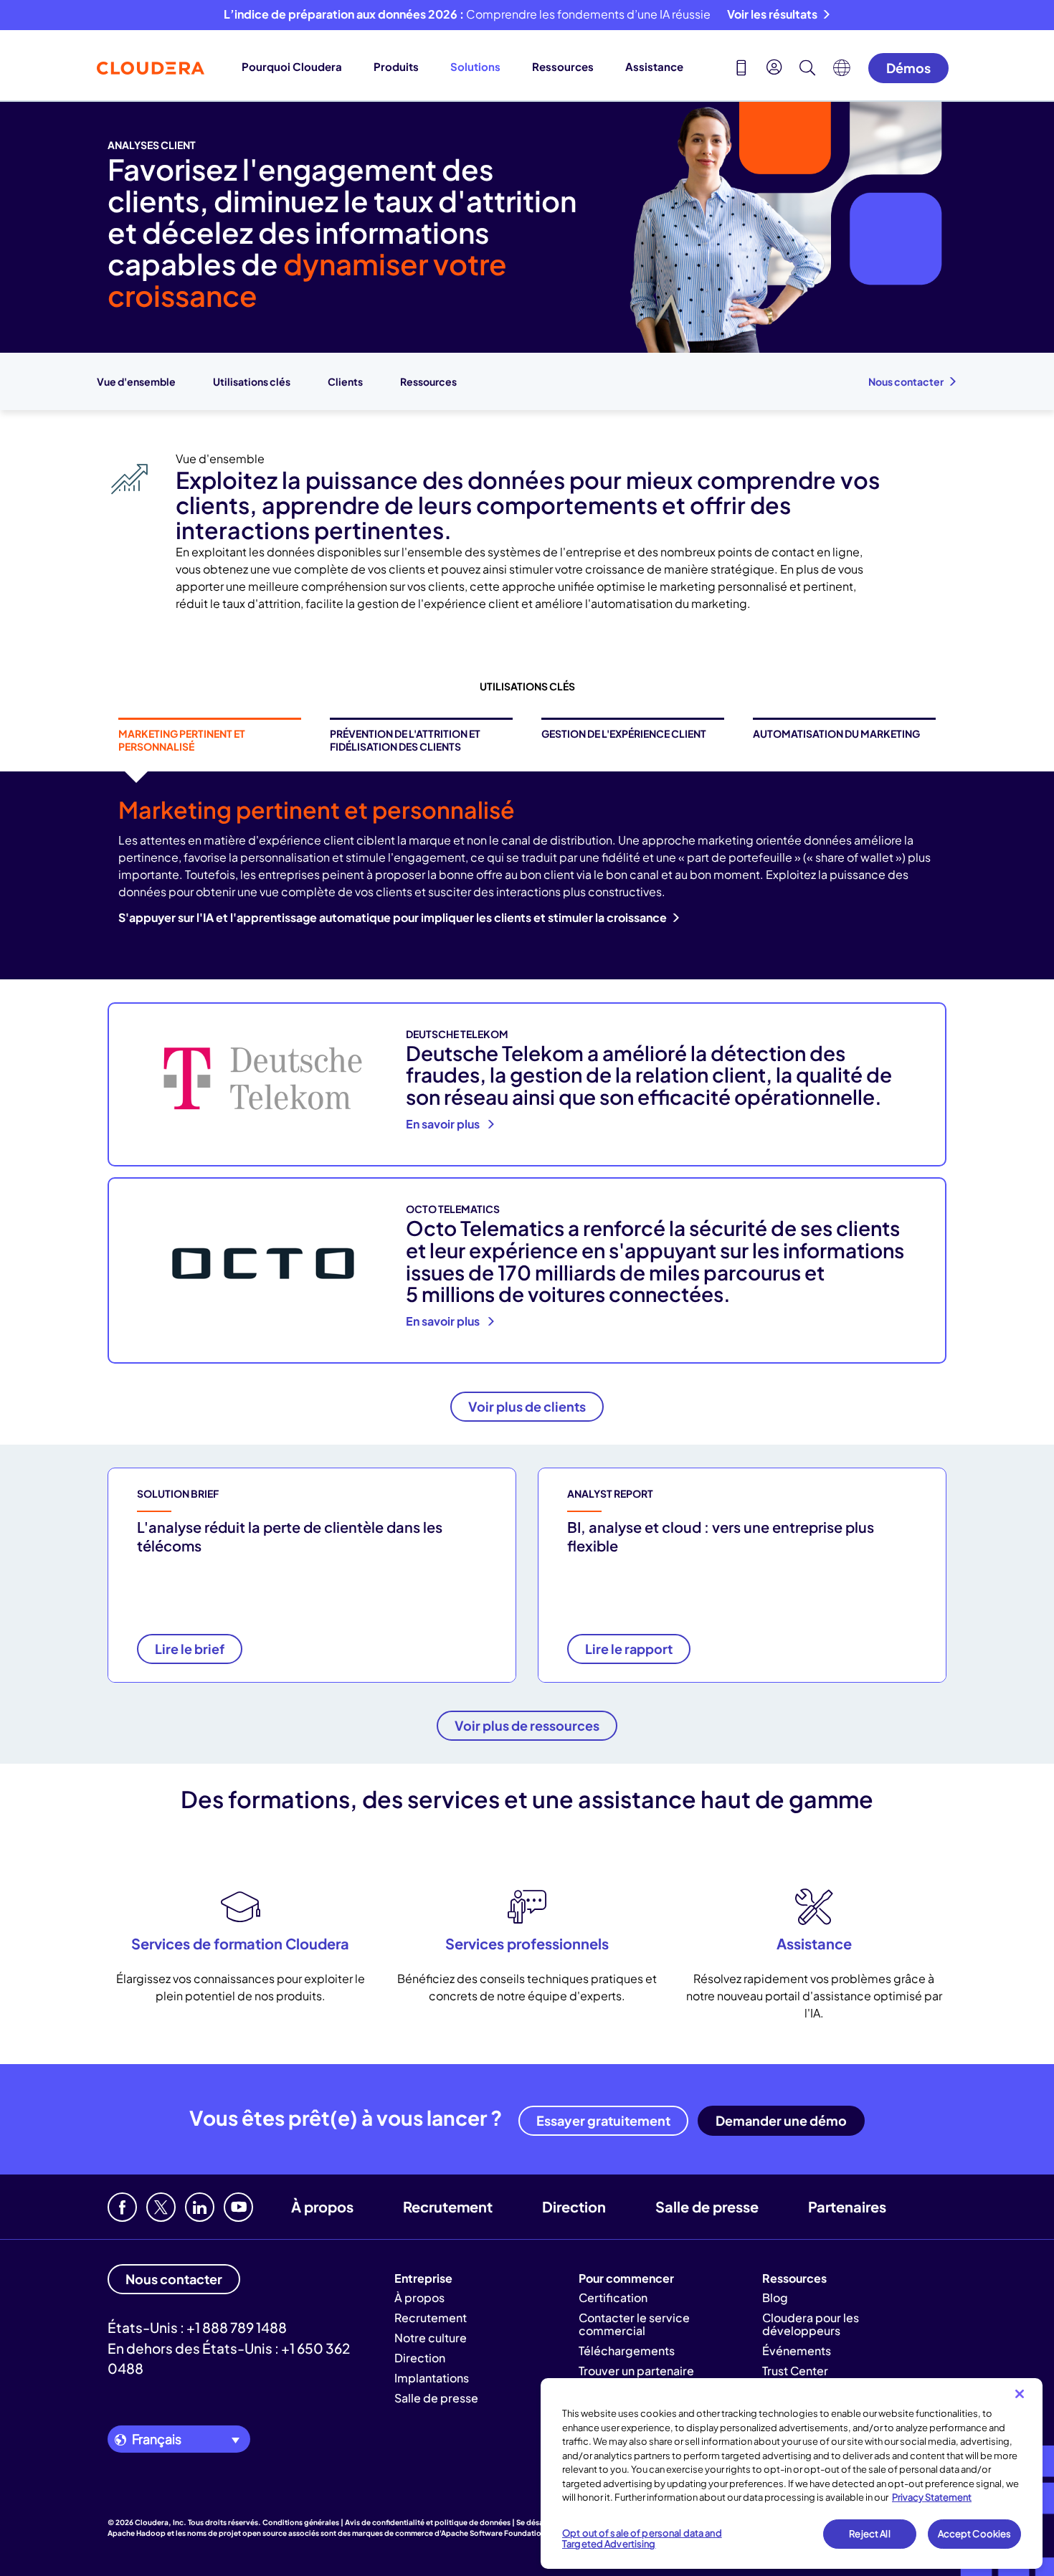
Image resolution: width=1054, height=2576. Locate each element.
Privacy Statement (932, 2497)
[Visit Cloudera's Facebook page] (122, 2207)
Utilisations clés (252, 381)
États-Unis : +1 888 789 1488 (197, 2327)
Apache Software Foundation (493, 2533)
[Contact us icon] (741, 70)
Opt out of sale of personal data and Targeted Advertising (642, 2539)
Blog (775, 2297)
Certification (613, 2297)
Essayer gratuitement (603, 2120)
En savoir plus (444, 1124)
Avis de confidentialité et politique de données (428, 2522)
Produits (396, 66)
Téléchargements (627, 2351)
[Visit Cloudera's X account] (161, 2207)
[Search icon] (807, 70)
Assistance (654, 66)
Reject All (869, 2534)
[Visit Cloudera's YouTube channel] (238, 2207)
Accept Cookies (975, 2534)
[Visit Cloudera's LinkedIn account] (200, 2207)
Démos (908, 68)
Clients (345, 381)
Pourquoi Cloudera (292, 66)
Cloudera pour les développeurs (811, 2324)
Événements (797, 2351)
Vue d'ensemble (136, 381)
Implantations (432, 2378)
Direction (574, 2206)
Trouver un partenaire (636, 2371)
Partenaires (847, 2206)
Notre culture (431, 2338)
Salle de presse (707, 2206)
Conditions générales (301, 2522)
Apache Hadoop (137, 2533)
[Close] (1020, 2394)
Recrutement (448, 2206)
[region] (792, 2473)
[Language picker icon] (842, 72)
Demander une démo (781, 2120)
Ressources (563, 66)
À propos (322, 2206)
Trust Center (795, 2371)
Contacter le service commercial (634, 2324)
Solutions (475, 66)
